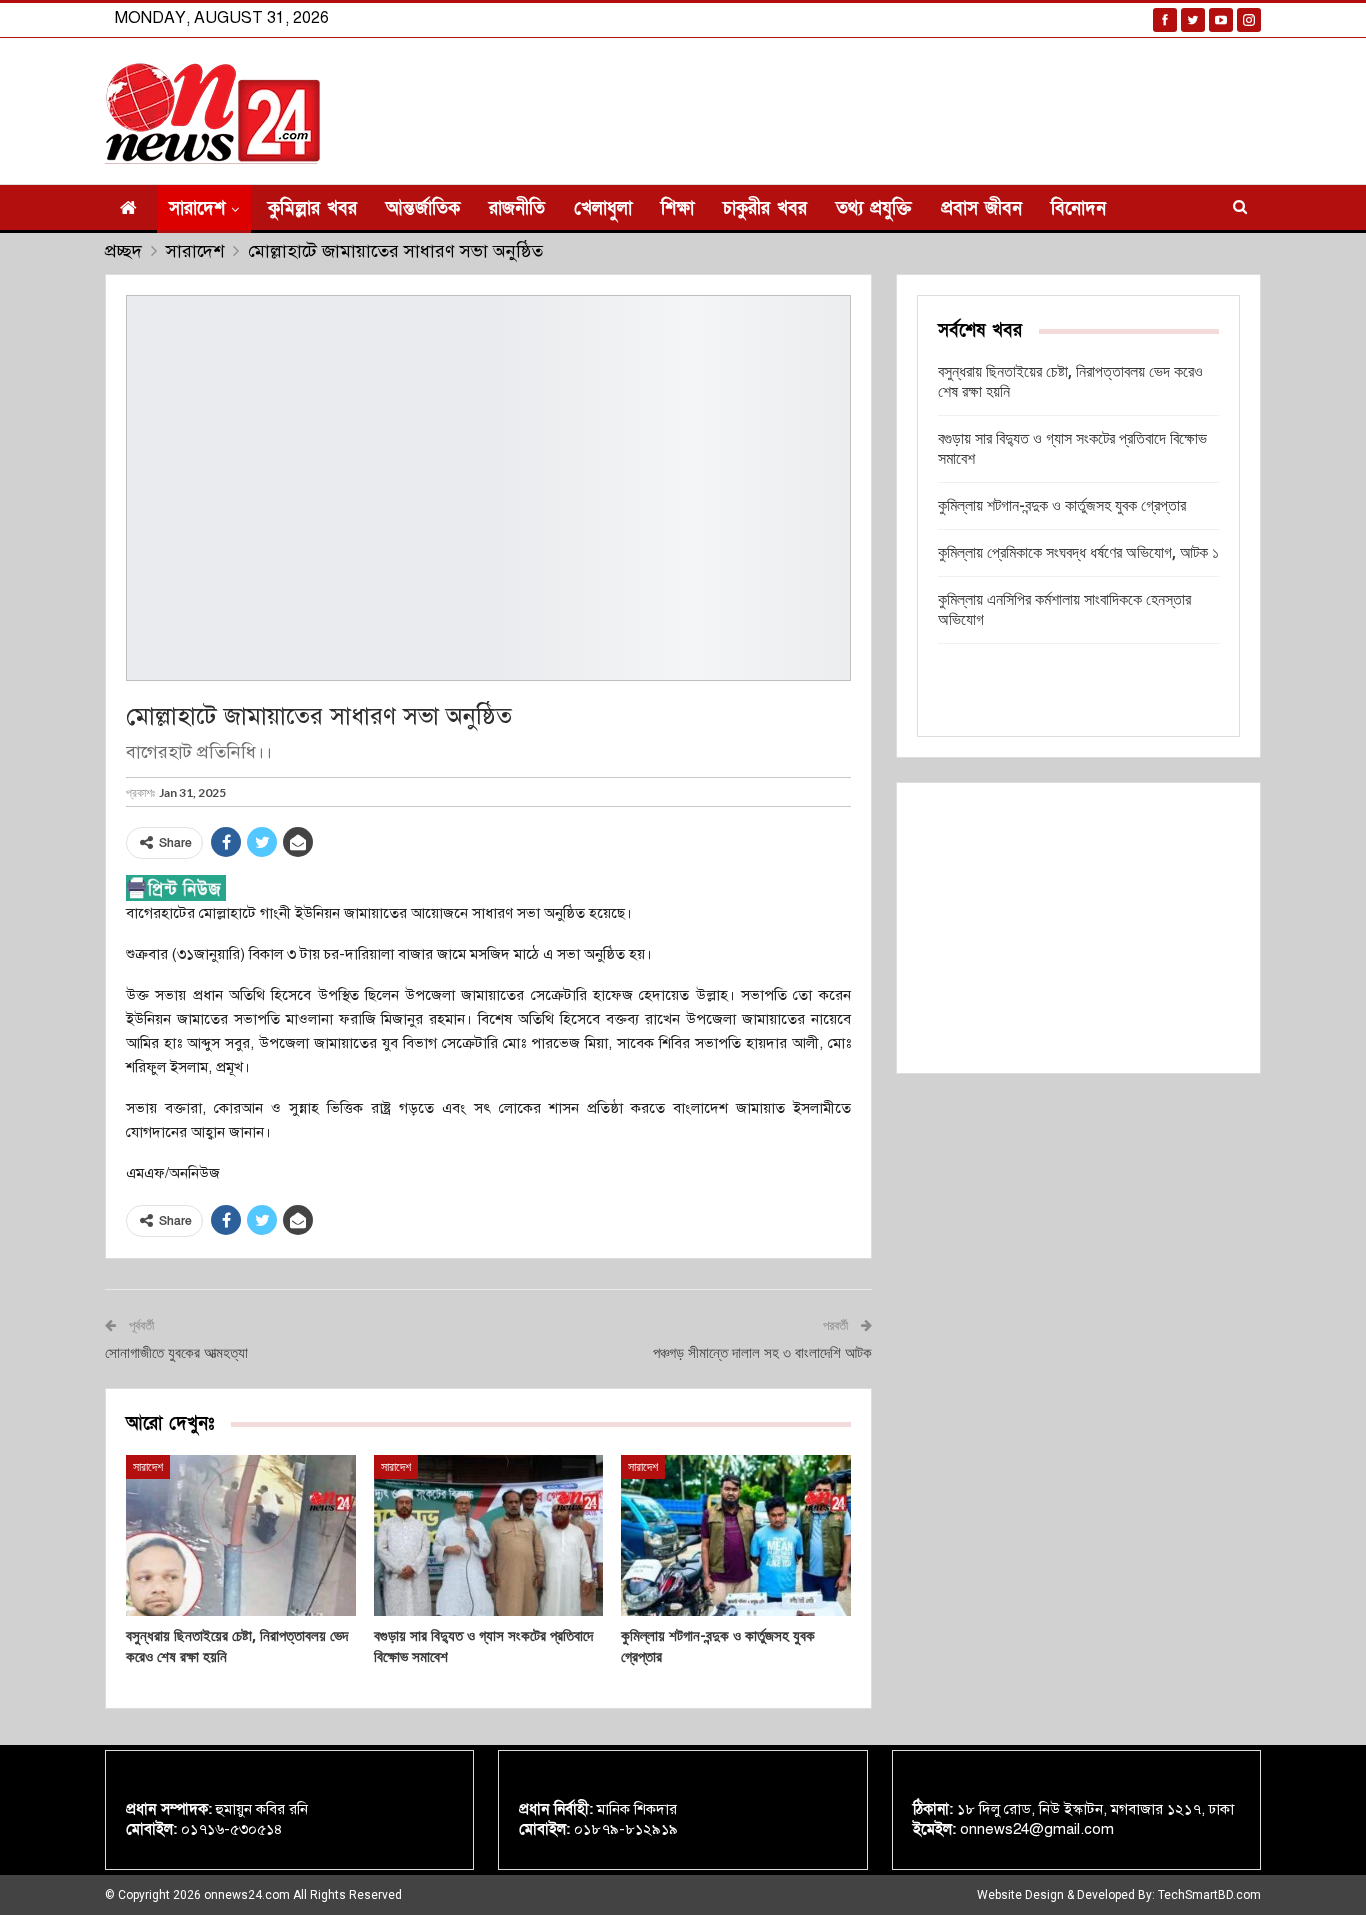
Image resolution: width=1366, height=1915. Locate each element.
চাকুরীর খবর (765, 208)
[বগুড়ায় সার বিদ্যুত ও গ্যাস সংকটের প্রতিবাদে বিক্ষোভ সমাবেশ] (489, 1535)
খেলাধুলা (603, 208)
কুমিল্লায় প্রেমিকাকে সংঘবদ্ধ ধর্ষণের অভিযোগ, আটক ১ (1078, 552)
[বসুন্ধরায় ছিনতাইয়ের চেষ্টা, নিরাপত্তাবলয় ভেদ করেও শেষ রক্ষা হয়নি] (241, 1535)
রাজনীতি (517, 208)
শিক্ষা (677, 208)
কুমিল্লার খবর (312, 208)
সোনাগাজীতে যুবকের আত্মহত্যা (176, 1353)
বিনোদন (1078, 208)
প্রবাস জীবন (981, 208)
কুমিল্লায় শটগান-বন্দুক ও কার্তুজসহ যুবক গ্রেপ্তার (1062, 505)
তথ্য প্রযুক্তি (874, 208)
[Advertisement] (1078, 928)
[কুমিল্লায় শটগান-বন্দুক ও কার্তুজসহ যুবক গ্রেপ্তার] (736, 1535)
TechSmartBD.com (1209, 1895)
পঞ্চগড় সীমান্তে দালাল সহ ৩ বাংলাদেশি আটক (762, 1353)
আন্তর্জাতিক (423, 208)
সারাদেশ (197, 208)
